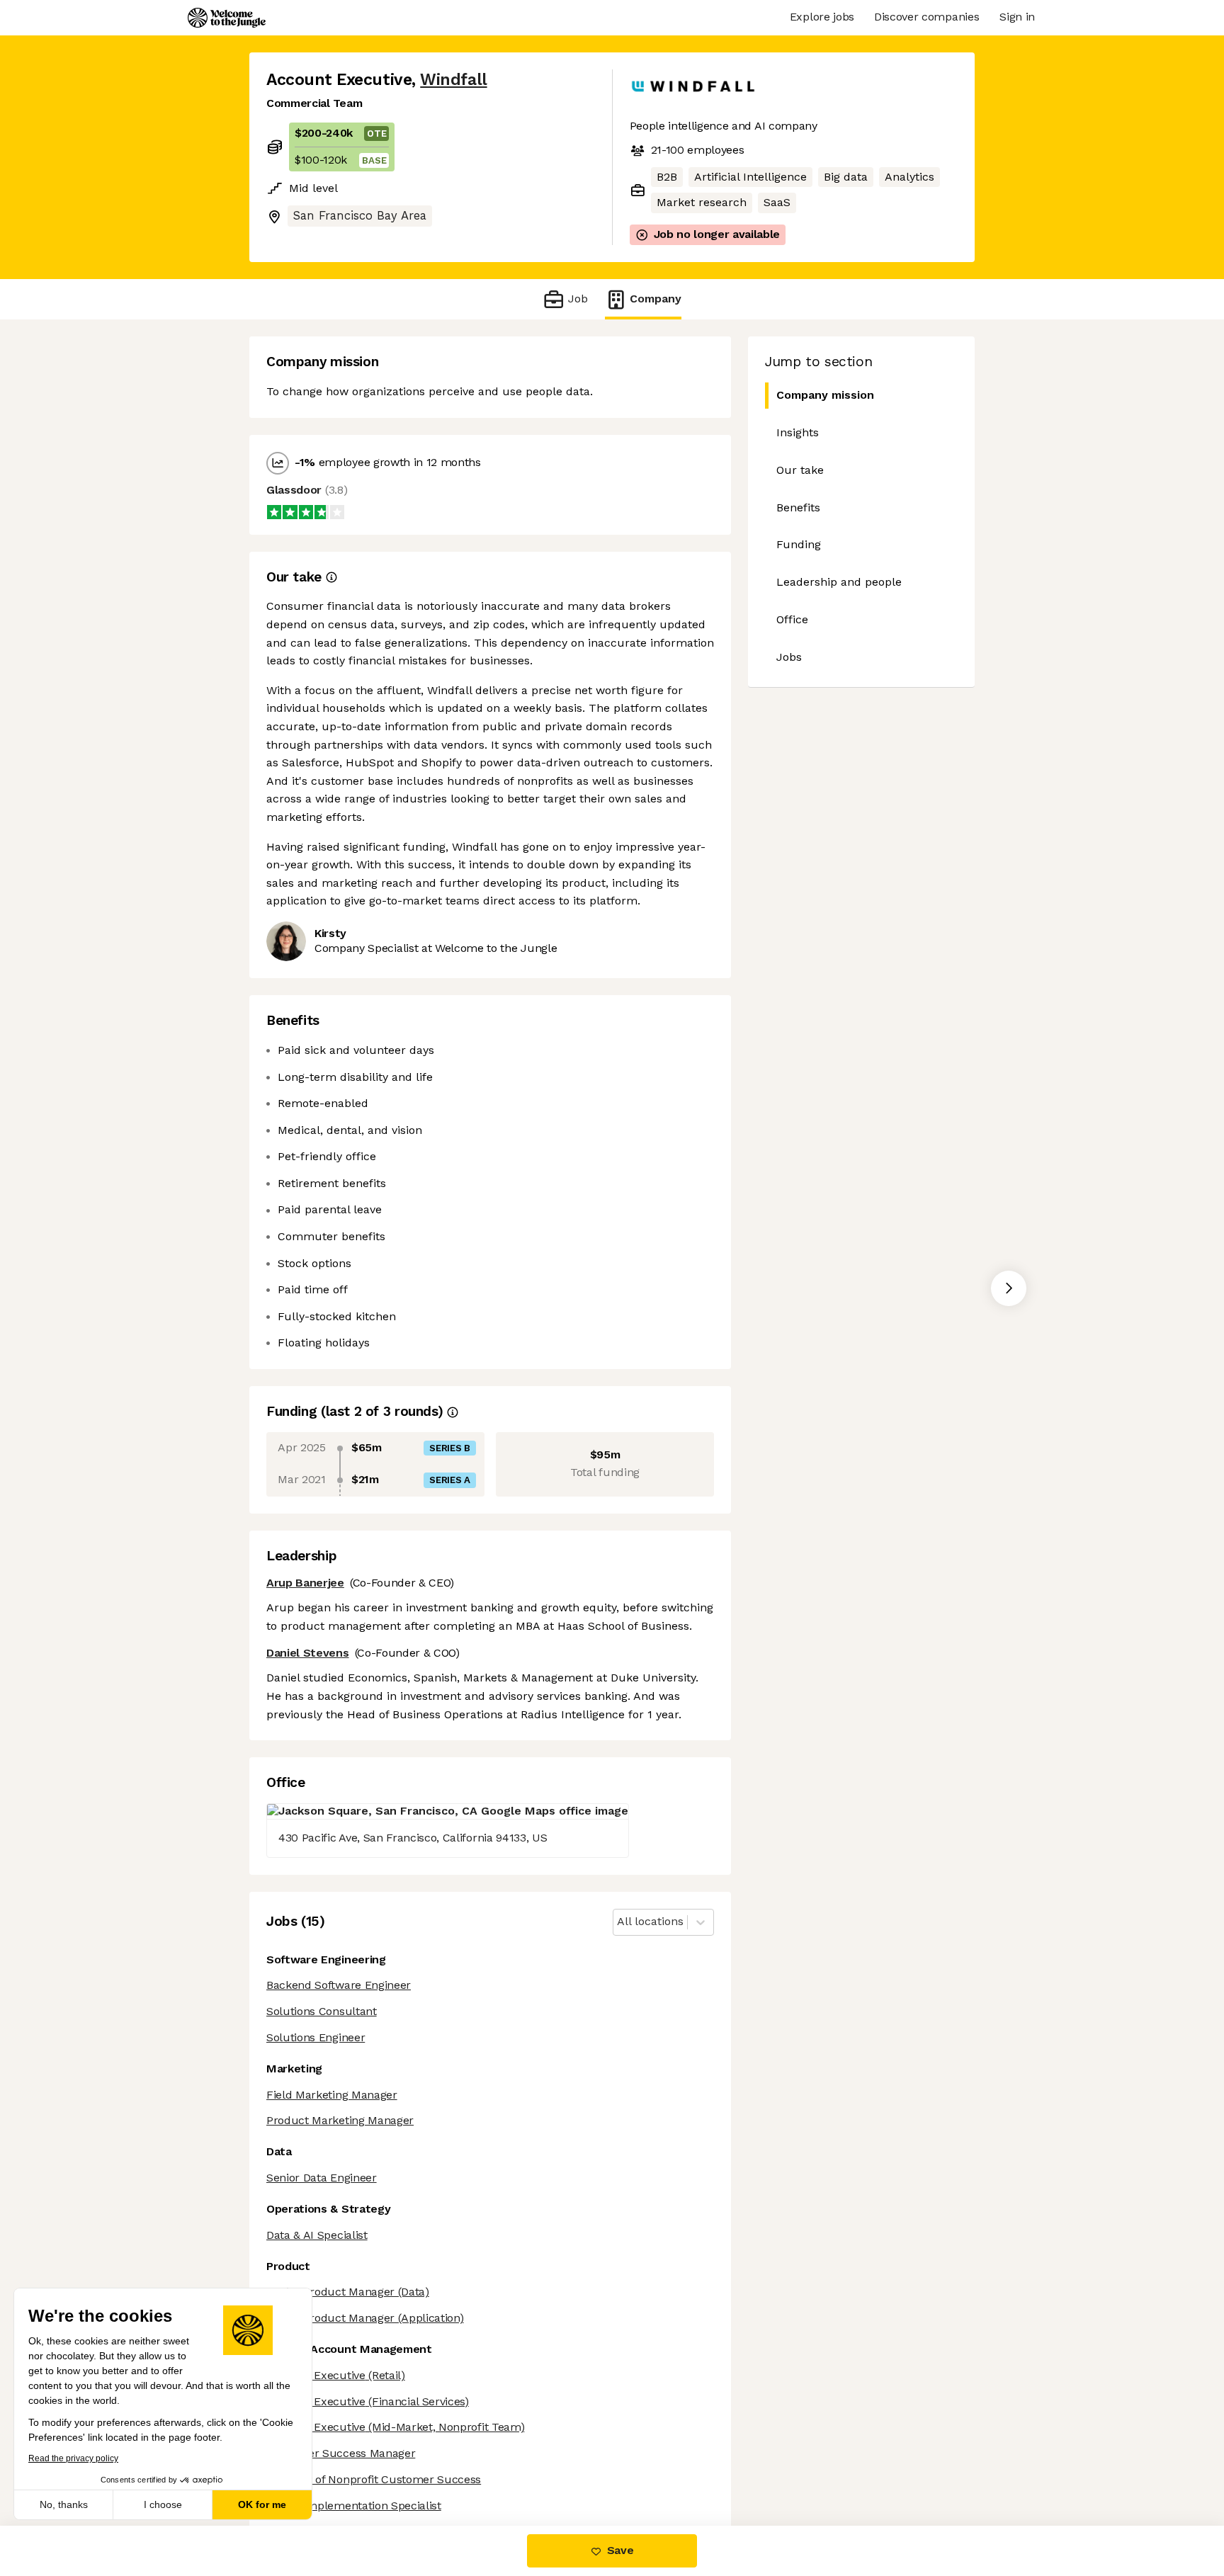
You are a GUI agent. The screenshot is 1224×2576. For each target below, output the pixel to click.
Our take (800, 470)
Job (578, 299)
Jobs (789, 657)
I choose (163, 2504)
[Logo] (227, 18)
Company (656, 299)
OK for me (262, 2504)
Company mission (825, 395)
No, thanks (64, 2504)
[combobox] (619, 1922)
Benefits (798, 507)
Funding (799, 544)
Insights (798, 432)
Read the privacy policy (73, 2458)
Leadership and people (839, 582)
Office (792, 619)
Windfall (453, 80)
